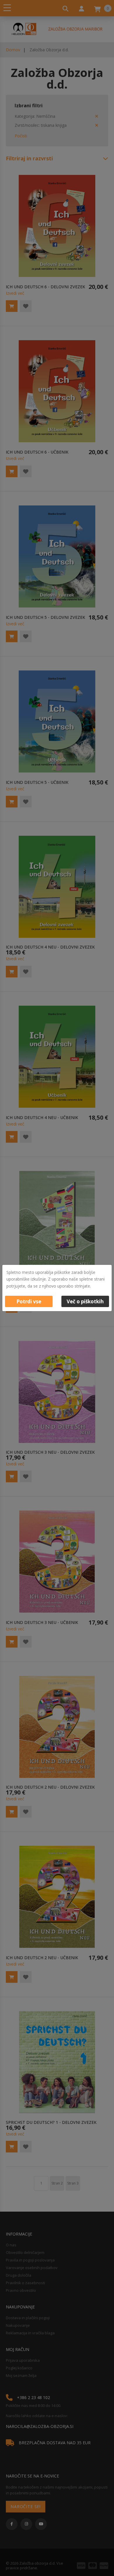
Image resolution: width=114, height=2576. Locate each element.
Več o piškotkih (85, 1301)
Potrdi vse (29, 1301)
